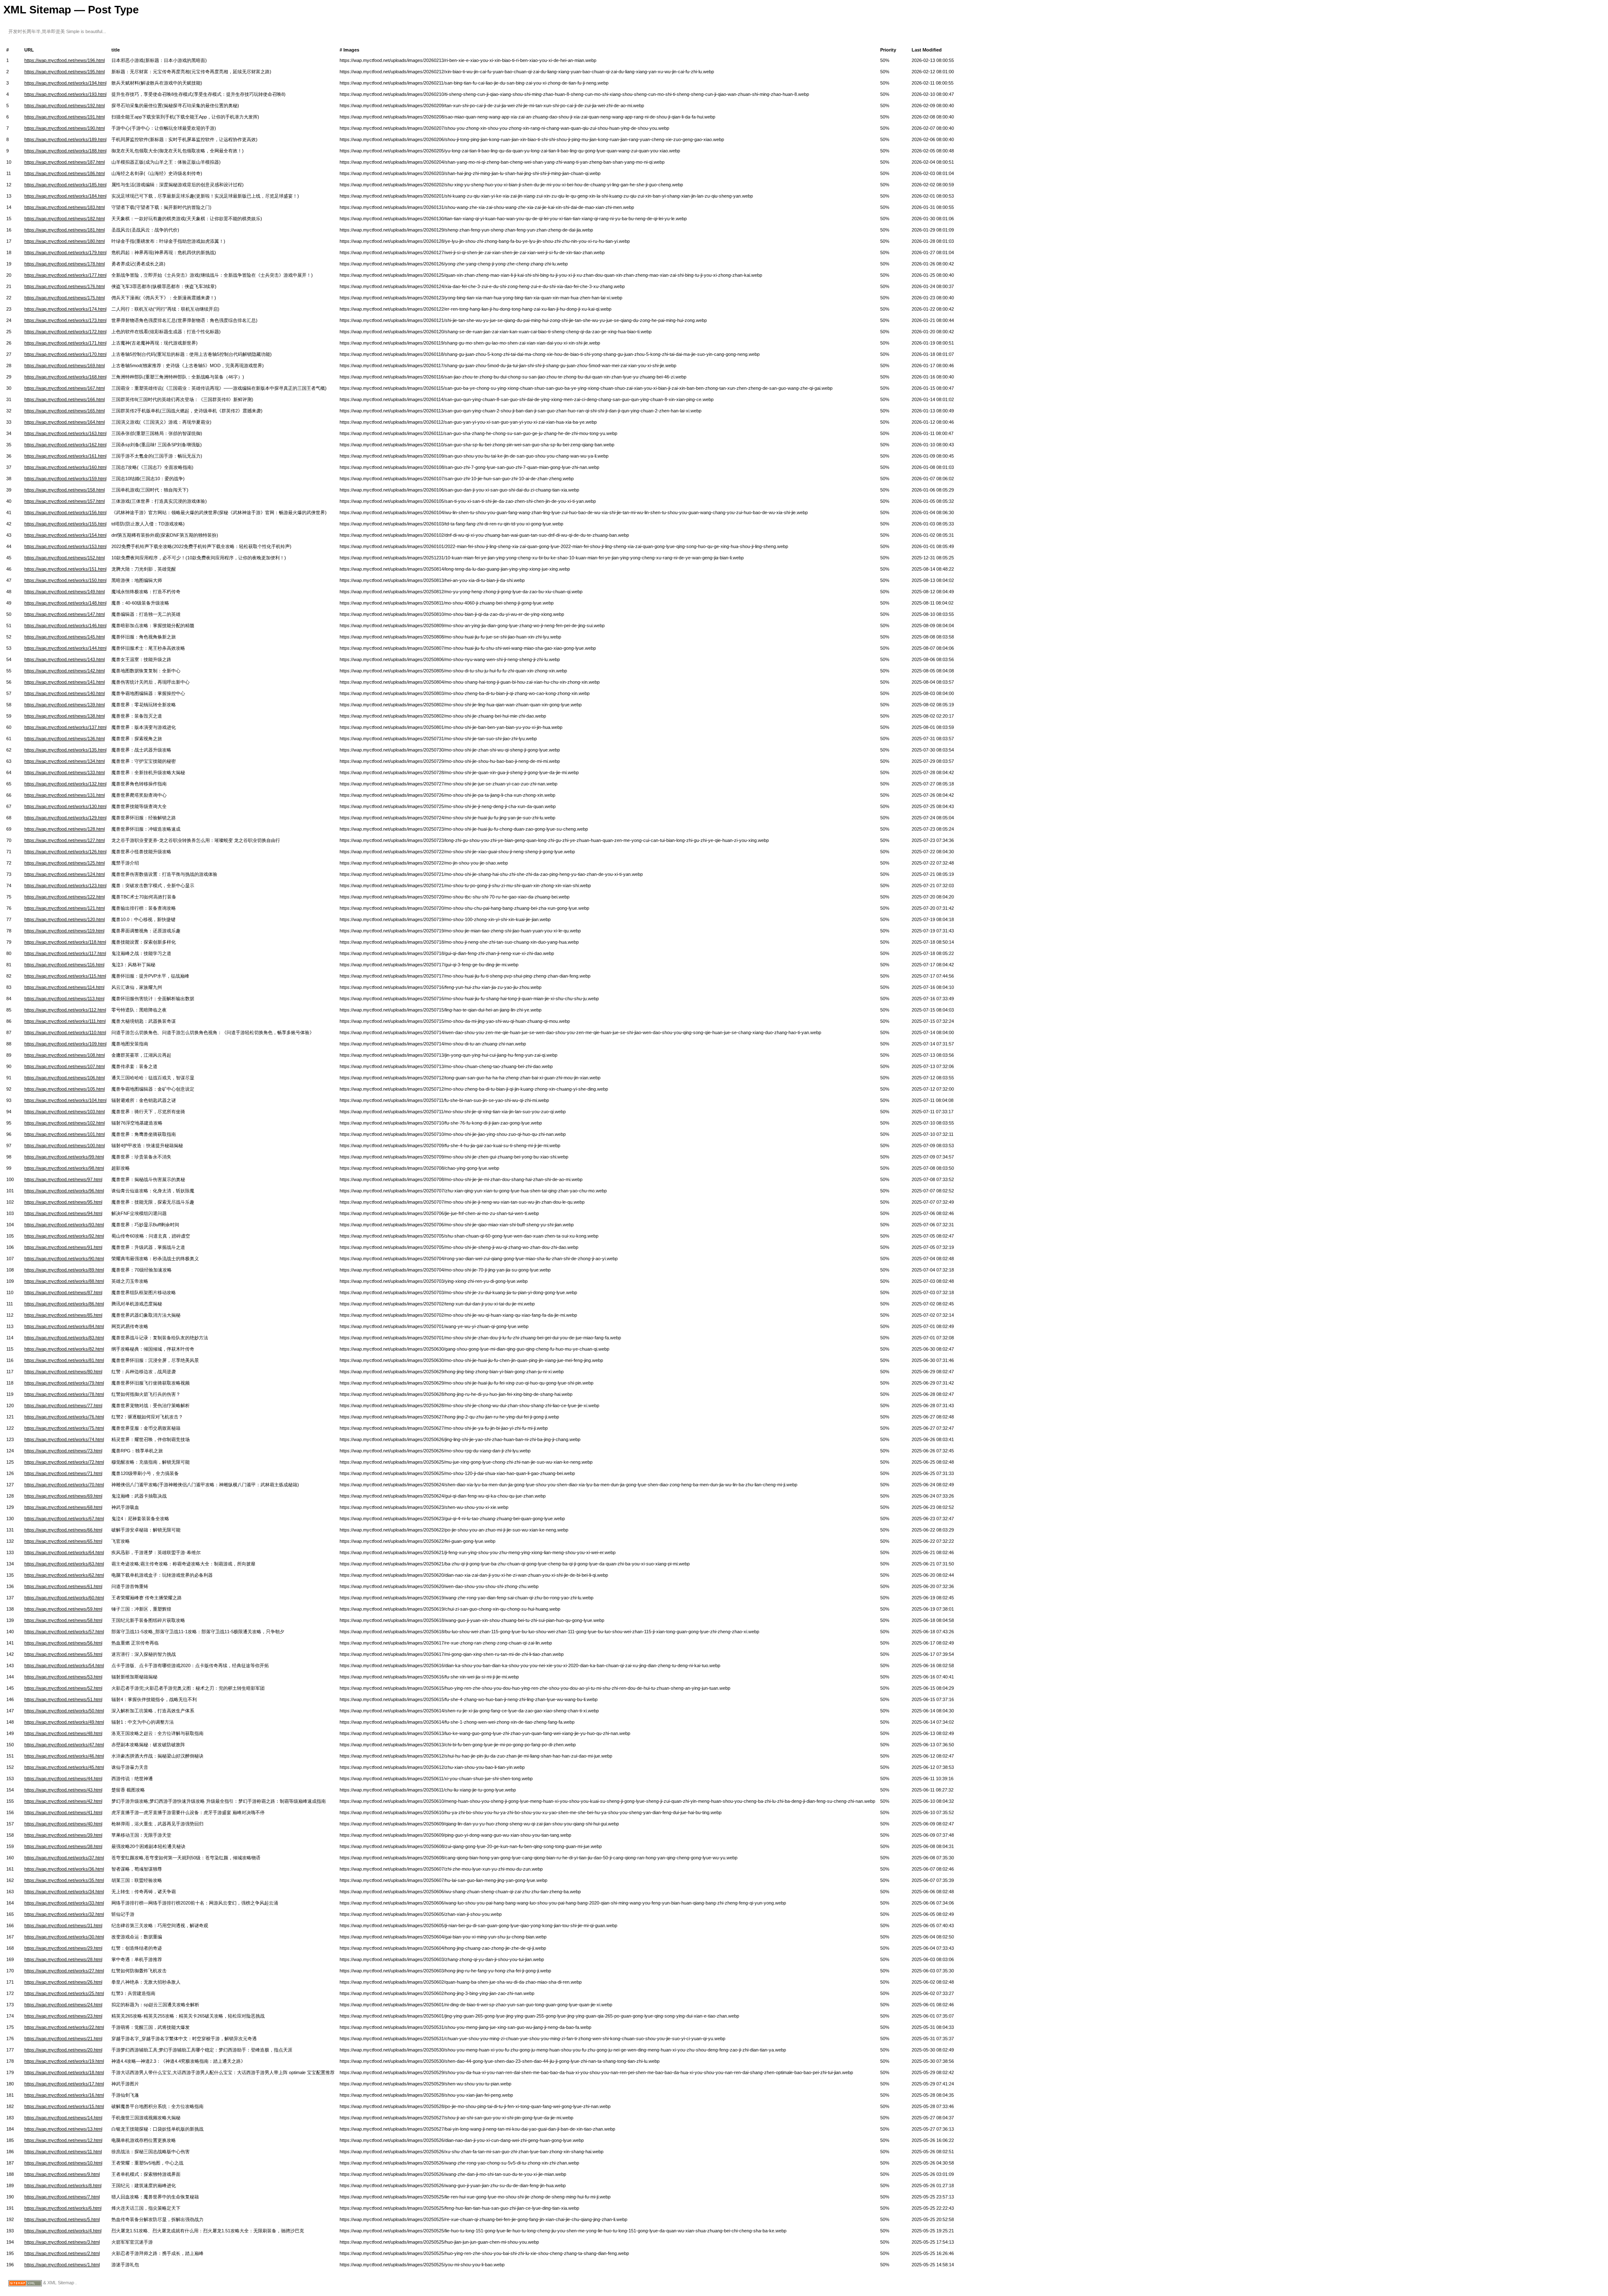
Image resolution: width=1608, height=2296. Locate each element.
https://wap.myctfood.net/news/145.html (64, 637)
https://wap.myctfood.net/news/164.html (64, 422)
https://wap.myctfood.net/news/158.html (64, 490)
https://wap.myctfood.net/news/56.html (63, 1643)
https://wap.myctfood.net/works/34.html (64, 1892)
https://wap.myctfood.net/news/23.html (63, 2016)
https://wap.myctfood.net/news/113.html (64, 999)
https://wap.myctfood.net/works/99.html (64, 1157)
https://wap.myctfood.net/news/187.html (64, 162)
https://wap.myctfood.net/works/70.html (64, 1485)
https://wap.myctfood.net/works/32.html (64, 1914)
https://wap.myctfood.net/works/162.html (65, 445)
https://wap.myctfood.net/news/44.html (63, 1779)
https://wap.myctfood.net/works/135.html (65, 750)
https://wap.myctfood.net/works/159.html (65, 479)
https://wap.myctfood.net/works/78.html (64, 1394)
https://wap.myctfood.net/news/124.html (64, 874)
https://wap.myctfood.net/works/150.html (65, 580)
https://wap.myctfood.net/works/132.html (65, 784)
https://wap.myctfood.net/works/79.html (64, 1383)
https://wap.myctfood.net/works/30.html (64, 1937)
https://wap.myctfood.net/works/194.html (65, 83)
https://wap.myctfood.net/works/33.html (64, 1903)
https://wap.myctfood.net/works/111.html (65, 1021)
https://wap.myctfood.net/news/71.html (63, 1473)
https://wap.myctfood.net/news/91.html (63, 1247)
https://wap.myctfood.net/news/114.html (64, 987)
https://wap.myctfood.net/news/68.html (63, 1507)
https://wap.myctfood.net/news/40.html (63, 1824)
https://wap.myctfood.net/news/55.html (63, 1654)
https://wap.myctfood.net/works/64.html (64, 1552)
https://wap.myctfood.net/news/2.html (62, 2253)
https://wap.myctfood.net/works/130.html (65, 806)
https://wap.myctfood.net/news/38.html (63, 1846)
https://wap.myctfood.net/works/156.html (65, 512)
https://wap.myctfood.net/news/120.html (64, 919)
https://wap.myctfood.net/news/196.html (64, 60)
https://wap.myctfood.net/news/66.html (63, 1530)
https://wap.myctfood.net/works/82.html (64, 1349)
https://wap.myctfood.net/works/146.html (65, 625)
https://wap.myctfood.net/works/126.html (65, 852)
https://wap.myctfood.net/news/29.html (63, 1948)
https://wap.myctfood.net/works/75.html (64, 1428)
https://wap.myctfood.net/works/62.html (64, 1575)
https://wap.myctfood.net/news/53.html (63, 1677)
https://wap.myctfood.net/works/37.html (64, 1858)
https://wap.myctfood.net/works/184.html (65, 196)
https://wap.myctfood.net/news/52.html (63, 1688)
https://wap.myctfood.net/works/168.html (65, 377)
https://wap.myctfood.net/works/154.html (65, 535)
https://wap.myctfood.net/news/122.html (64, 897)
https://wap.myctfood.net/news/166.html (64, 399)
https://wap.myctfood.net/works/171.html (65, 343)
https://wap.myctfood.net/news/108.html (64, 1055)
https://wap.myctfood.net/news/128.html (64, 829)
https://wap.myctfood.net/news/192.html (64, 106)
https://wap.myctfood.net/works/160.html (65, 467)
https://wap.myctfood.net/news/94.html (63, 1213)
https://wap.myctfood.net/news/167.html (64, 388)
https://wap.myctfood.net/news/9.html (62, 2174)
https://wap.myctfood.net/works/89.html (64, 1270)
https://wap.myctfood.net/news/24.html (63, 2005)
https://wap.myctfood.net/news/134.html (64, 761)
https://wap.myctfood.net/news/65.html (63, 1541)
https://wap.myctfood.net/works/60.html (64, 1598)
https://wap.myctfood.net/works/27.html (64, 1971)
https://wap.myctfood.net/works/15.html (64, 2106)
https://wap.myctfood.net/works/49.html (64, 1722)
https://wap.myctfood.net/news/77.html (63, 1405)
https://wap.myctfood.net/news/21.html (63, 2039)
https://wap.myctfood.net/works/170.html (65, 354)
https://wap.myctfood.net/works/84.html (64, 1326)
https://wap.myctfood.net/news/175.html (64, 298)
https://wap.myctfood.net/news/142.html (64, 671)
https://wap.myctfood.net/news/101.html (64, 1134)
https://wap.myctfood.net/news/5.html (62, 2219)
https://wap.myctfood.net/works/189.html (65, 139)
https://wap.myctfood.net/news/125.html (64, 863)
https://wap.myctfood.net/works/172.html (65, 332)
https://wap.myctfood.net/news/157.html (64, 501)
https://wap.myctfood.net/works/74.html (64, 1439)
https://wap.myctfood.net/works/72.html (64, 1462)
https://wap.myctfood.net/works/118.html (65, 942)
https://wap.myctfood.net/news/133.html (64, 772)
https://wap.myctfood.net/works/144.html (65, 648)
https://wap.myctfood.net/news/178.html (64, 264)
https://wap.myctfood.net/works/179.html (65, 252)
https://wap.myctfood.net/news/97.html (63, 1179)
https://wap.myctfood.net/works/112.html (65, 1010)
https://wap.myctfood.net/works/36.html (64, 1869)
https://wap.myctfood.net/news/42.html (63, 1801)
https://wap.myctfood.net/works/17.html (64, 2084)
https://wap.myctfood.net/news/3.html (62, 2242)
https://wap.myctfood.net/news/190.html (64, 128)
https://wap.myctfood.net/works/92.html (64, 1236)
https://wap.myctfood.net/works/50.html (64, 1711)
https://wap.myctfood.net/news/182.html (64, 219)
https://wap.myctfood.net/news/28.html (63, 1959)
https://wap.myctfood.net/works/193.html (65, 94)
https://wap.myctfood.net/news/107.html (64, 1066)
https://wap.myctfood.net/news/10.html (63, 2163)
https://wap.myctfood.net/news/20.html (63, 2050)
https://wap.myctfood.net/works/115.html (65, 976)
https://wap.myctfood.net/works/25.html (64, 1993)
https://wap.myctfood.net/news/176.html (64, 286)
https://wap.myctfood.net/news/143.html (64, 659)
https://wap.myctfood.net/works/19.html (64, 2061)
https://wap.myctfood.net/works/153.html (65, 546)
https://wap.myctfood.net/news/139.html (64, 705)
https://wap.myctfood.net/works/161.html (65, 456)
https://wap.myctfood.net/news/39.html (63, 1835)
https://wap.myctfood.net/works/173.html (65, 320)
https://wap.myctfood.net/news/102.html (64, 1123)
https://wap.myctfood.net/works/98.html (64, 1168)
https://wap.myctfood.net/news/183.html (64, 207)
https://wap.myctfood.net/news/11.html (63, 2152)
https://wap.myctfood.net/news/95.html (63, 1202)
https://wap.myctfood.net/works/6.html (63, 2208)
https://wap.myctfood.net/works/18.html (64, 2072)
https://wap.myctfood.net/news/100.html (64, 1145)
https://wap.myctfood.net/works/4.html (63, 2231)
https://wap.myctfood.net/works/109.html (65, 1044)
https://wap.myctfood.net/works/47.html (64, 1745)
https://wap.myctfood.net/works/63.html (64, 1564)
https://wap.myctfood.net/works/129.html (65, 818)
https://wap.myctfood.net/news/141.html (64, 682)
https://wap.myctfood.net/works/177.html (65, 275)
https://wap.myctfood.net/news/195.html (64, 72)
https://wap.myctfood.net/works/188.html (65, 151)
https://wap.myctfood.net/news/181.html (64, 230)
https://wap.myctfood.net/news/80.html (63, 1372)
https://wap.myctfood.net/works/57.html (64, 1632)
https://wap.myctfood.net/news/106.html (64, 1078)
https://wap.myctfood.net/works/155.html (65, 524)
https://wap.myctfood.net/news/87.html (63, 1292)
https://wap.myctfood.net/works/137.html (65, 727)
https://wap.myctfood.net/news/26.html (63, 1982)
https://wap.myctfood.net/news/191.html (64, 117)
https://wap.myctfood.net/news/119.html (64, 931)
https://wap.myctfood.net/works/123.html (65, 885)
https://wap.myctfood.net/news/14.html (63, 2118)
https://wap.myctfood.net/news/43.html (63, 1790)
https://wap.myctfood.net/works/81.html (64, 1360)
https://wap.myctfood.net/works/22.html (64, 2027)
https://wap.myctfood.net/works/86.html (64, 1304)
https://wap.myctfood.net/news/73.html (63, 1451)
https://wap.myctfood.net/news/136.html (64, 739)
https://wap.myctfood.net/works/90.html (64, 1259)
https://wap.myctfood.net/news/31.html (63, 1925)
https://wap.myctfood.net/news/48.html (63, 1733)
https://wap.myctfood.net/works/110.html (65, 1032)
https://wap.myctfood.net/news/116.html (64, 965)
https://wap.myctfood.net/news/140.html (64, 693)
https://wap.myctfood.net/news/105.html (64, 1089)
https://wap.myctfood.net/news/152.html (64, 558)
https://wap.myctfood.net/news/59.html (63, 1609)
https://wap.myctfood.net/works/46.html (64, 1756)
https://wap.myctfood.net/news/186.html (64, 173)
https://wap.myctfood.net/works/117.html (65, 953)
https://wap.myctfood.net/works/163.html (65, 433)
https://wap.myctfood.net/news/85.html (63, 1315)
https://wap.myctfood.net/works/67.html (64, 1519)
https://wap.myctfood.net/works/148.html (65, 603)
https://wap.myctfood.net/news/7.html (62, 2197)
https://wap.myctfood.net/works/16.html (64, 2095)
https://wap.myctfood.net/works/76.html (64, 1417)
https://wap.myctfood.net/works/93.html (64, 1225)
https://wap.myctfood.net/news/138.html (64, 716)
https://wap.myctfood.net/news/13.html (63, 2129)
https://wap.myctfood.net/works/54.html (64, 1665)
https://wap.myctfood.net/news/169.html (64, 366)
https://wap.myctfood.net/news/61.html (63, 1586)
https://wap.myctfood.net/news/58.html (63, 1620)
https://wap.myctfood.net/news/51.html (63, 1699)
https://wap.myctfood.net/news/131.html (64, 795)
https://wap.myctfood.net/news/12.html (63, 2140)
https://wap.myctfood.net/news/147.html (64, 614)
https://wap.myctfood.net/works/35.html (64, 1880)
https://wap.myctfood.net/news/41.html (63, 1812)
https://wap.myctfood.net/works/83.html (64, 1338)
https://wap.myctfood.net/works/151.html (65, 569)
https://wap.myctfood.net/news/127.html (64, 840)
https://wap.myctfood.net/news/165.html (64, 411)
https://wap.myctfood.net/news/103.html (64, 1112)
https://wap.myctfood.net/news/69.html (63, 1496)
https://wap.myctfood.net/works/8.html (63, 2185)
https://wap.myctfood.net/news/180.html (64, 241)
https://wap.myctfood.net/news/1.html (62, 2265)
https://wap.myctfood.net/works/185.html (65, 185)
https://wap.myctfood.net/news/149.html (64, 592)
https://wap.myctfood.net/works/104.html (65, 1100)
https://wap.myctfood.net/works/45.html (64, 1767)
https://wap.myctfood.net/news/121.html (64, 908)
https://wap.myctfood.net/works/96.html (64, 1191)
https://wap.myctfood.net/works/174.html (65, 309)
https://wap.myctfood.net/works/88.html (64, 1281)
